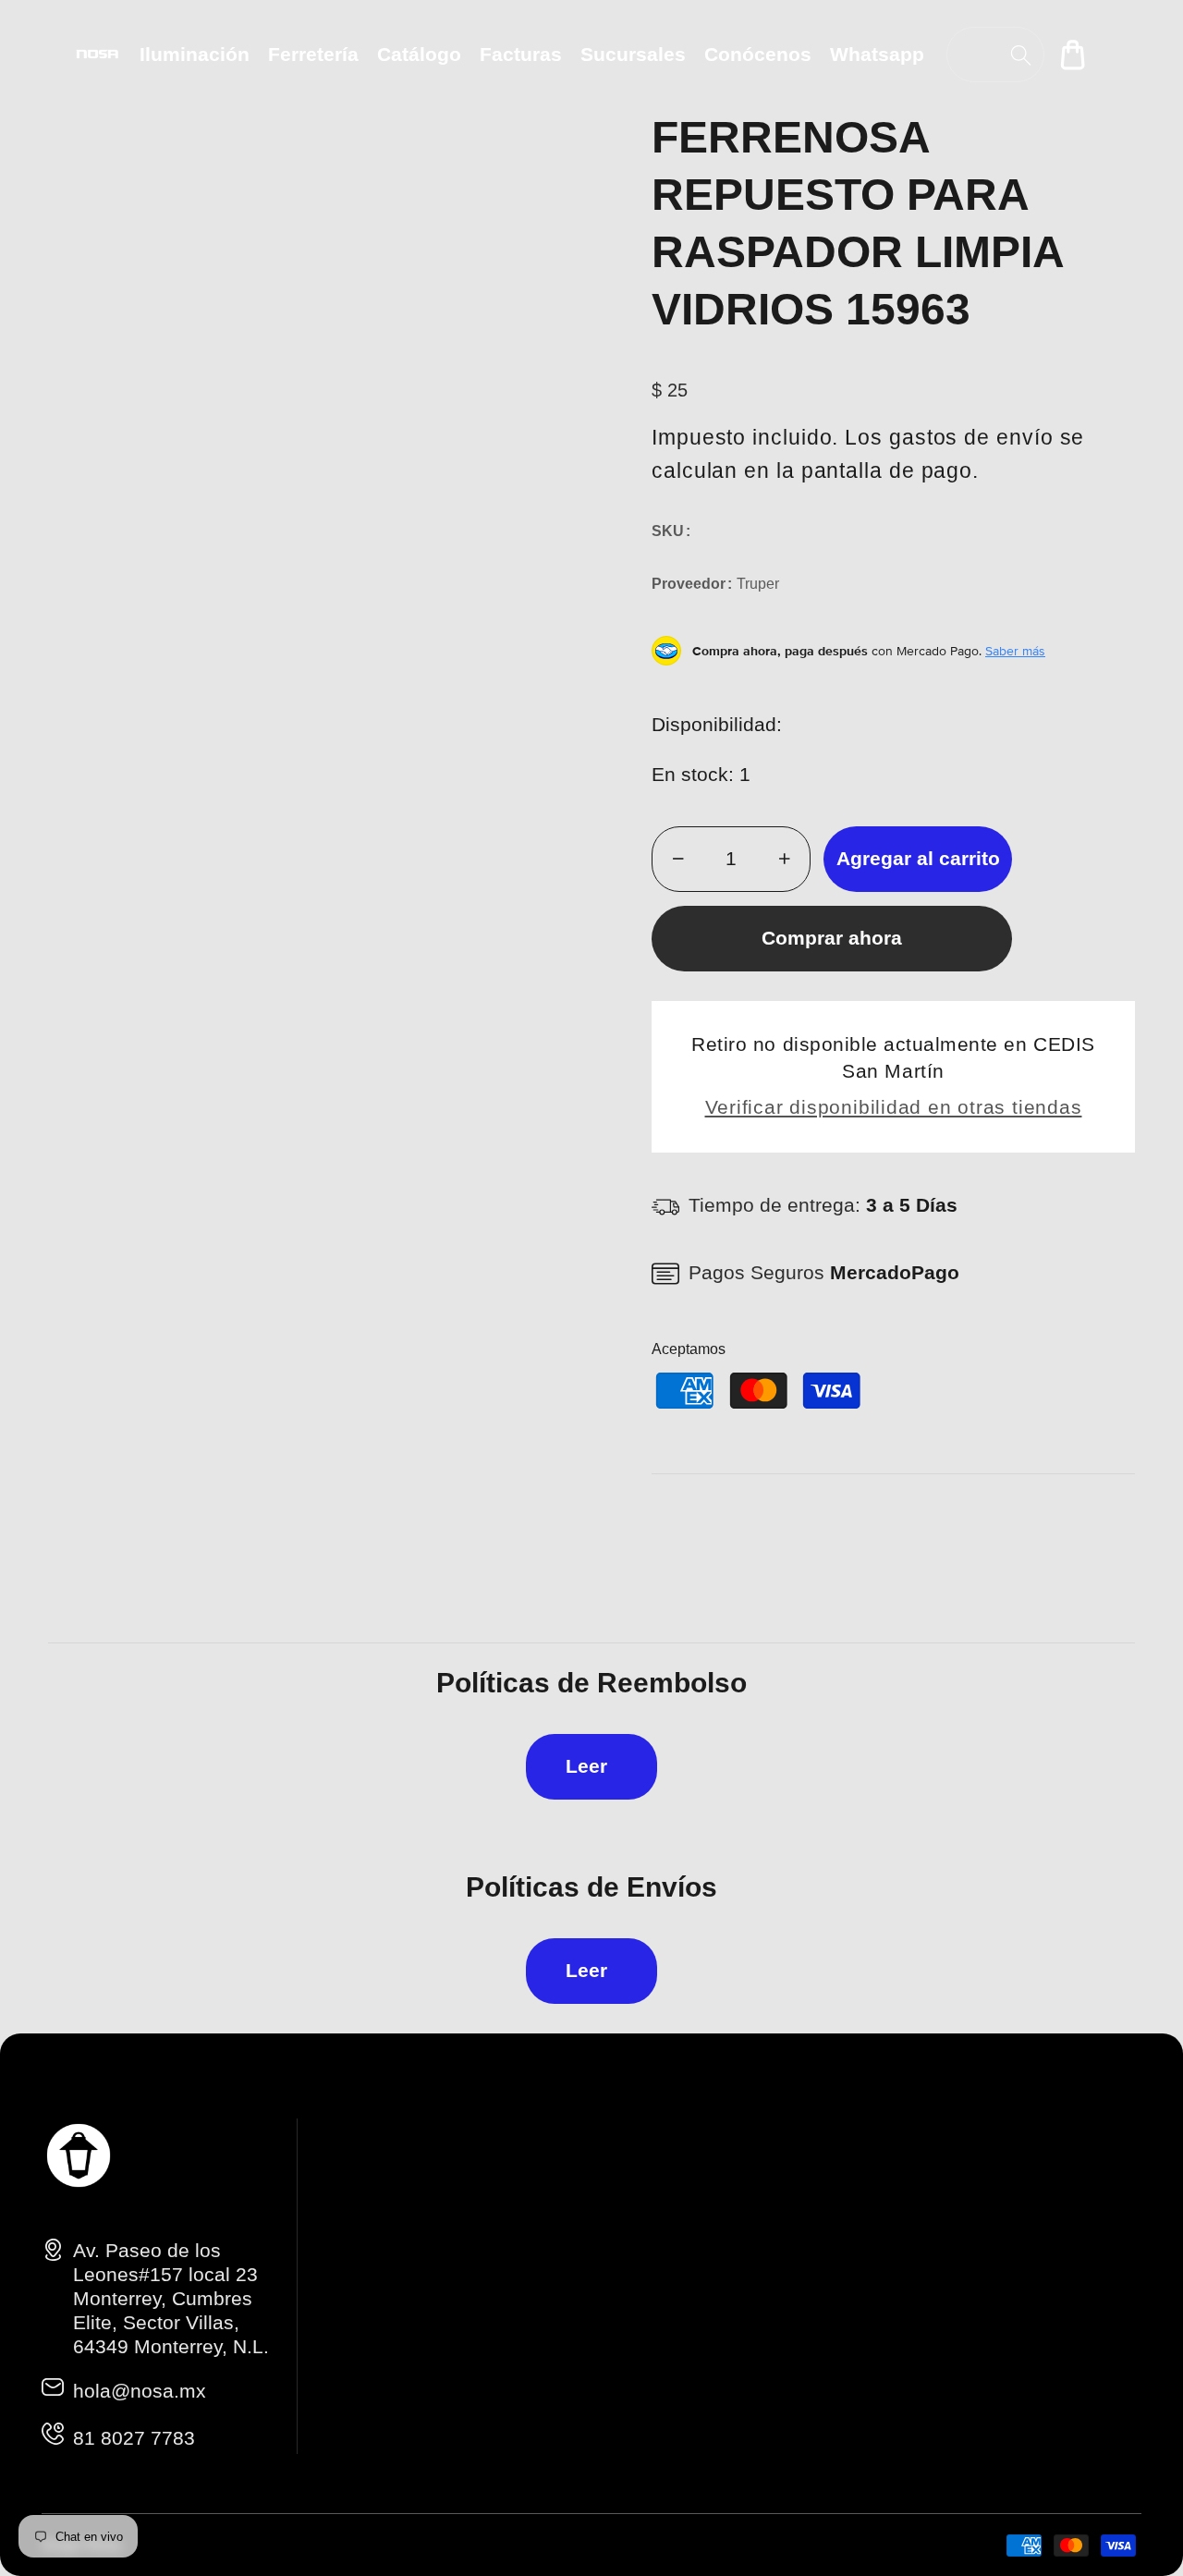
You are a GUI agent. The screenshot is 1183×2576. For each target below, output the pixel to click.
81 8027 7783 (134, 2438)
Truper (758, 584)
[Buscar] (1021, 55)
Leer (586, 1766)
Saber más (1015, 651)
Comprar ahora (832, 938)
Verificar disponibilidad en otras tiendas (894, 1107)
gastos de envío (971, 437)
